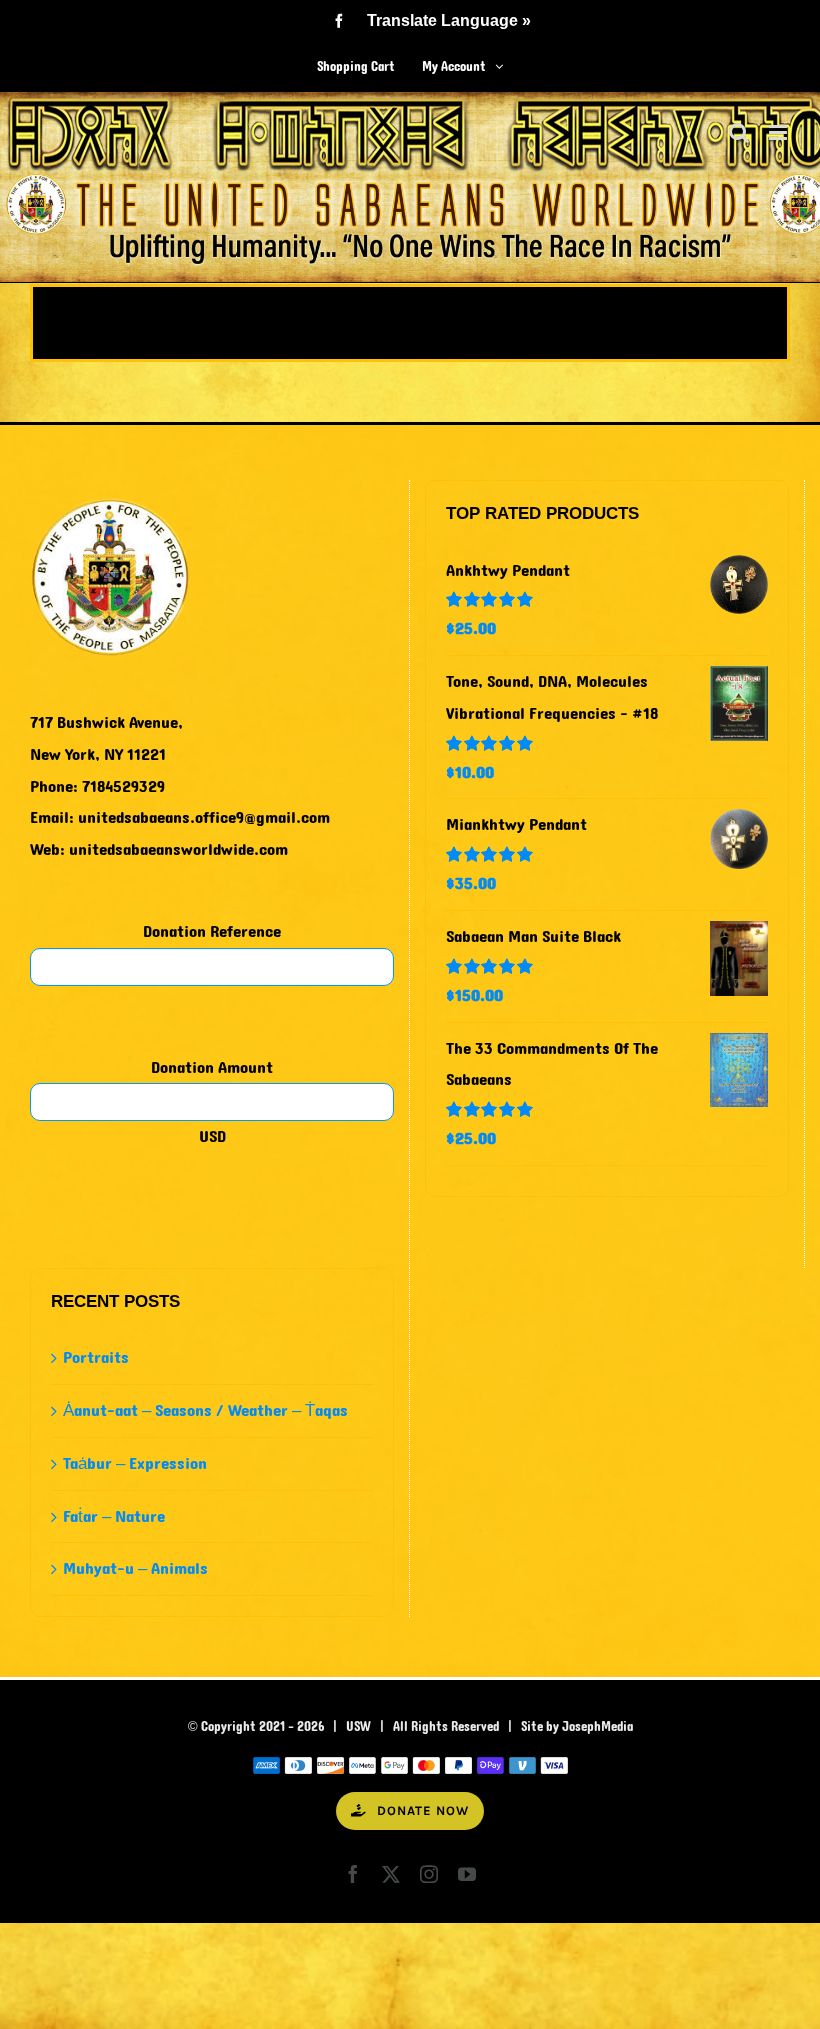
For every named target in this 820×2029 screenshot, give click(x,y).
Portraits (96, 1357)
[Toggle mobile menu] (779, 132)
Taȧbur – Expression (135, 1463)
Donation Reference (212, 931)
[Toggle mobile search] (739, 132)
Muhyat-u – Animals (135, 1568)
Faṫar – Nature (114, 1516)
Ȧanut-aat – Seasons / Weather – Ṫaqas (205, 1410)
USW (358, 1727)
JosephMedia (597, 1727)
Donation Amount (212, 1067)
